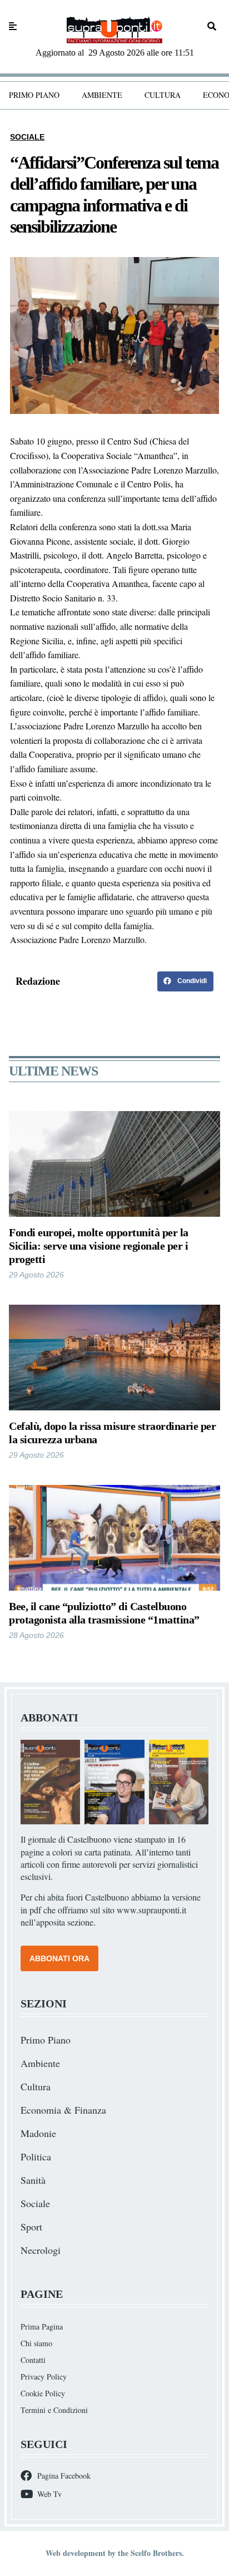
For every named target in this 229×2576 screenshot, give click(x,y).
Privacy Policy (44, 2377)
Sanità (33, 2180)
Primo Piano (34, 95)
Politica (36, 2156)
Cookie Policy (43, 2393)
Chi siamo (36, 2343)
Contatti (33, 2360)
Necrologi (41, 2250)
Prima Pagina (42, 2326)
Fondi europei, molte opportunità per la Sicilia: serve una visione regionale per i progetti (99, 1246)
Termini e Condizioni (54, 2410)
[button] (185, 981)
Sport (31, 2227)
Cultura (163, 95)
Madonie (38, 2133)
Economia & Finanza (63, 2110)
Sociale (27, 137)
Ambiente (102, 95)
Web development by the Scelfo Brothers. (115, 2553)
